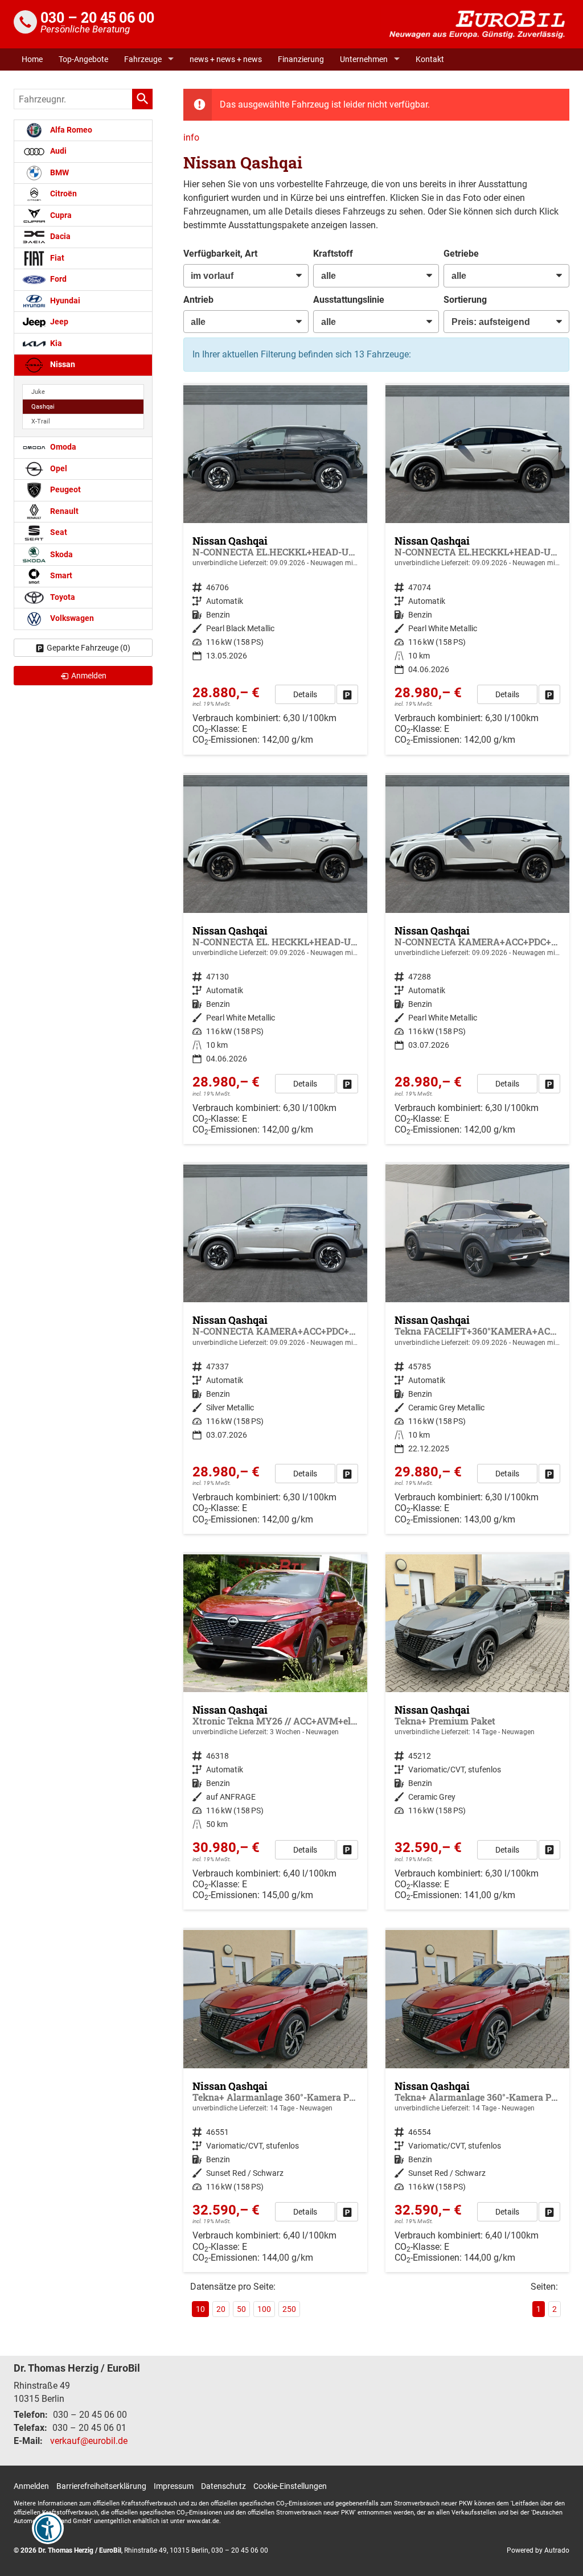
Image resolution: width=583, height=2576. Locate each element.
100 (264, 2309)
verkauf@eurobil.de (89, 2441)
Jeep (58, 322)
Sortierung (465, 300)
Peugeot (65, 490)
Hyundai (64, 301)
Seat (58, 532)
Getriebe (461, 254)
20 (221, 2309)
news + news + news (226, 59)
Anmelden (31, 2486)
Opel (58, 469)
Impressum (174, 2486)
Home (32, 59)
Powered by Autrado (538, 2550)
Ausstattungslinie (349, 300)
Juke (38, 392)
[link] (347, 694)
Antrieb (198, 300)
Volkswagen (71, 618)
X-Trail (41, 421)
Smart (60, 576)
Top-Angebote (83, 59)
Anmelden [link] (89, 676)
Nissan (62, 365)
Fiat (56, 258)
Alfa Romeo (70, 130)
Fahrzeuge (143, 59)
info (191, 137)
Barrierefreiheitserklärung (101, 2486)
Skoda (61, 554)
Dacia (59, 236)
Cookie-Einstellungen (290, 2486)
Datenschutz (223, 2486)
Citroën (63, 194)
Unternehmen (364, 59)
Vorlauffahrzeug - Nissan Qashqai (275, 570)
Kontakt (430, 59)
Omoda (62, 447)
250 (289, 2309)
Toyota (62, 597)
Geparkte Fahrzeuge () (89, 648)
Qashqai (43, 407)
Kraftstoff (333, 254)
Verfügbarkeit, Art (220, 254)
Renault (63, 511)
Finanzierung (301, 59)
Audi (58, 151)
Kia (55, 343)
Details (305, 694)
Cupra (60, 215)
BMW (59, 173)
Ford (58, 279)
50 (241, 2309)
